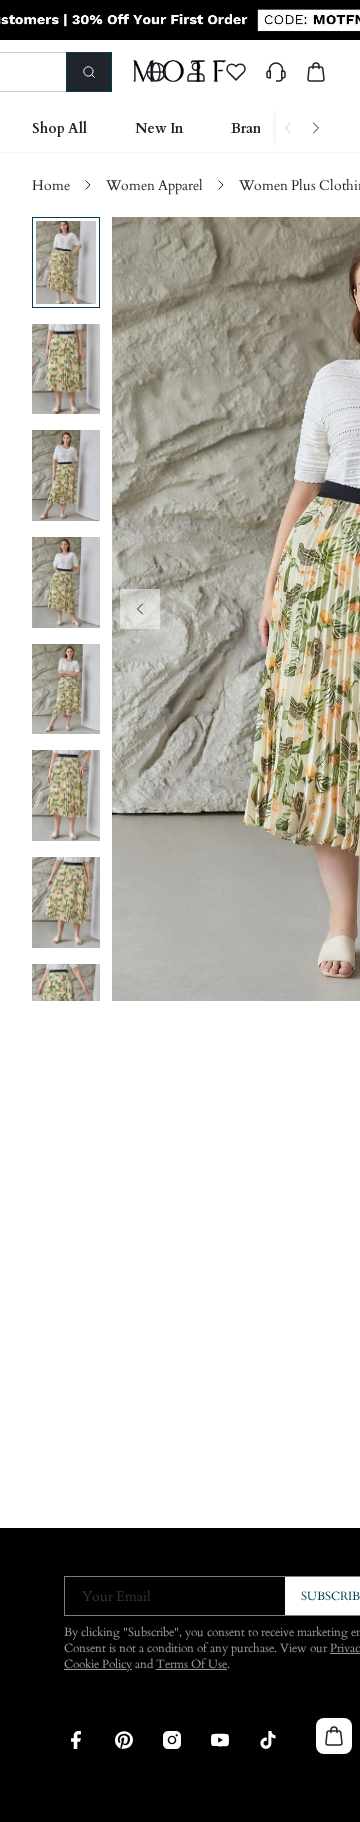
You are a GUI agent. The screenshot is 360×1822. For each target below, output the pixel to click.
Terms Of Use (191, 1664)
